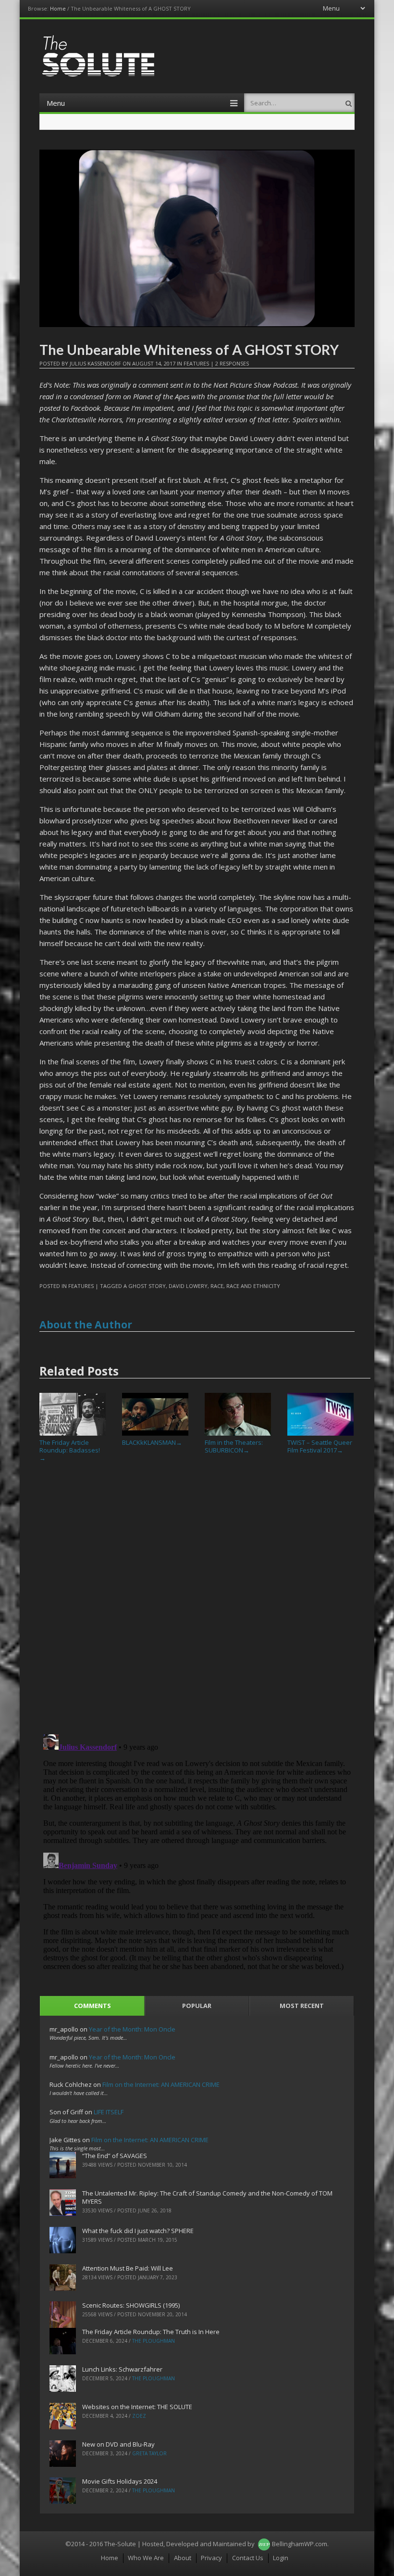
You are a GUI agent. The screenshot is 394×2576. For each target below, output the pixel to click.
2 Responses (232, 363)
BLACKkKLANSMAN (152, 1442)
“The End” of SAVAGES (115, 2156)
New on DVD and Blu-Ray (118, 2444)
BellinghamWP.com (300, 2544)
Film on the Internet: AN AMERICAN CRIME (161, 2084)
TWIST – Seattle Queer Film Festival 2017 (320, 1446)
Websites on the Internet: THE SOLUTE (137, 2407)
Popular (197, 2006)
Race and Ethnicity (253, 1286)
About (183, 2558)
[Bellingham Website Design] (264, 2544)
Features (196, 363)
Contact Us (248, 2558)
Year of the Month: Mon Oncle (132, 2029)
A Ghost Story (145, 1286)
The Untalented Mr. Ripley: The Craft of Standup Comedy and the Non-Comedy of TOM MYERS (207, 2197)
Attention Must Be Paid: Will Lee (128, 2268)
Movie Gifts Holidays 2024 (120, 2481)
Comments (92, 2006)
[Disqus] (197, 1602)
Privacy (211, 2558)
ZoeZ (139, 2416)
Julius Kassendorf (95, 363)
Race (217, 1286)
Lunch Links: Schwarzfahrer (122, 2369)
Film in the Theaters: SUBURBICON (234, 1446)
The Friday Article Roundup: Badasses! (70, 1450)
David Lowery (188, 1286)
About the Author (86, 1325)
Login (281, 2558)
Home (58, 8)
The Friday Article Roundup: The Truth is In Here (151, 2332)
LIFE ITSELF (109, 2112)
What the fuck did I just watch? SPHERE (138, 2231)
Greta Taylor (149, 2453)
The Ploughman (154, 2341)
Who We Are (146, 2558)
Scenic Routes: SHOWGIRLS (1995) (131, 2305)
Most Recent (302, 2006)
